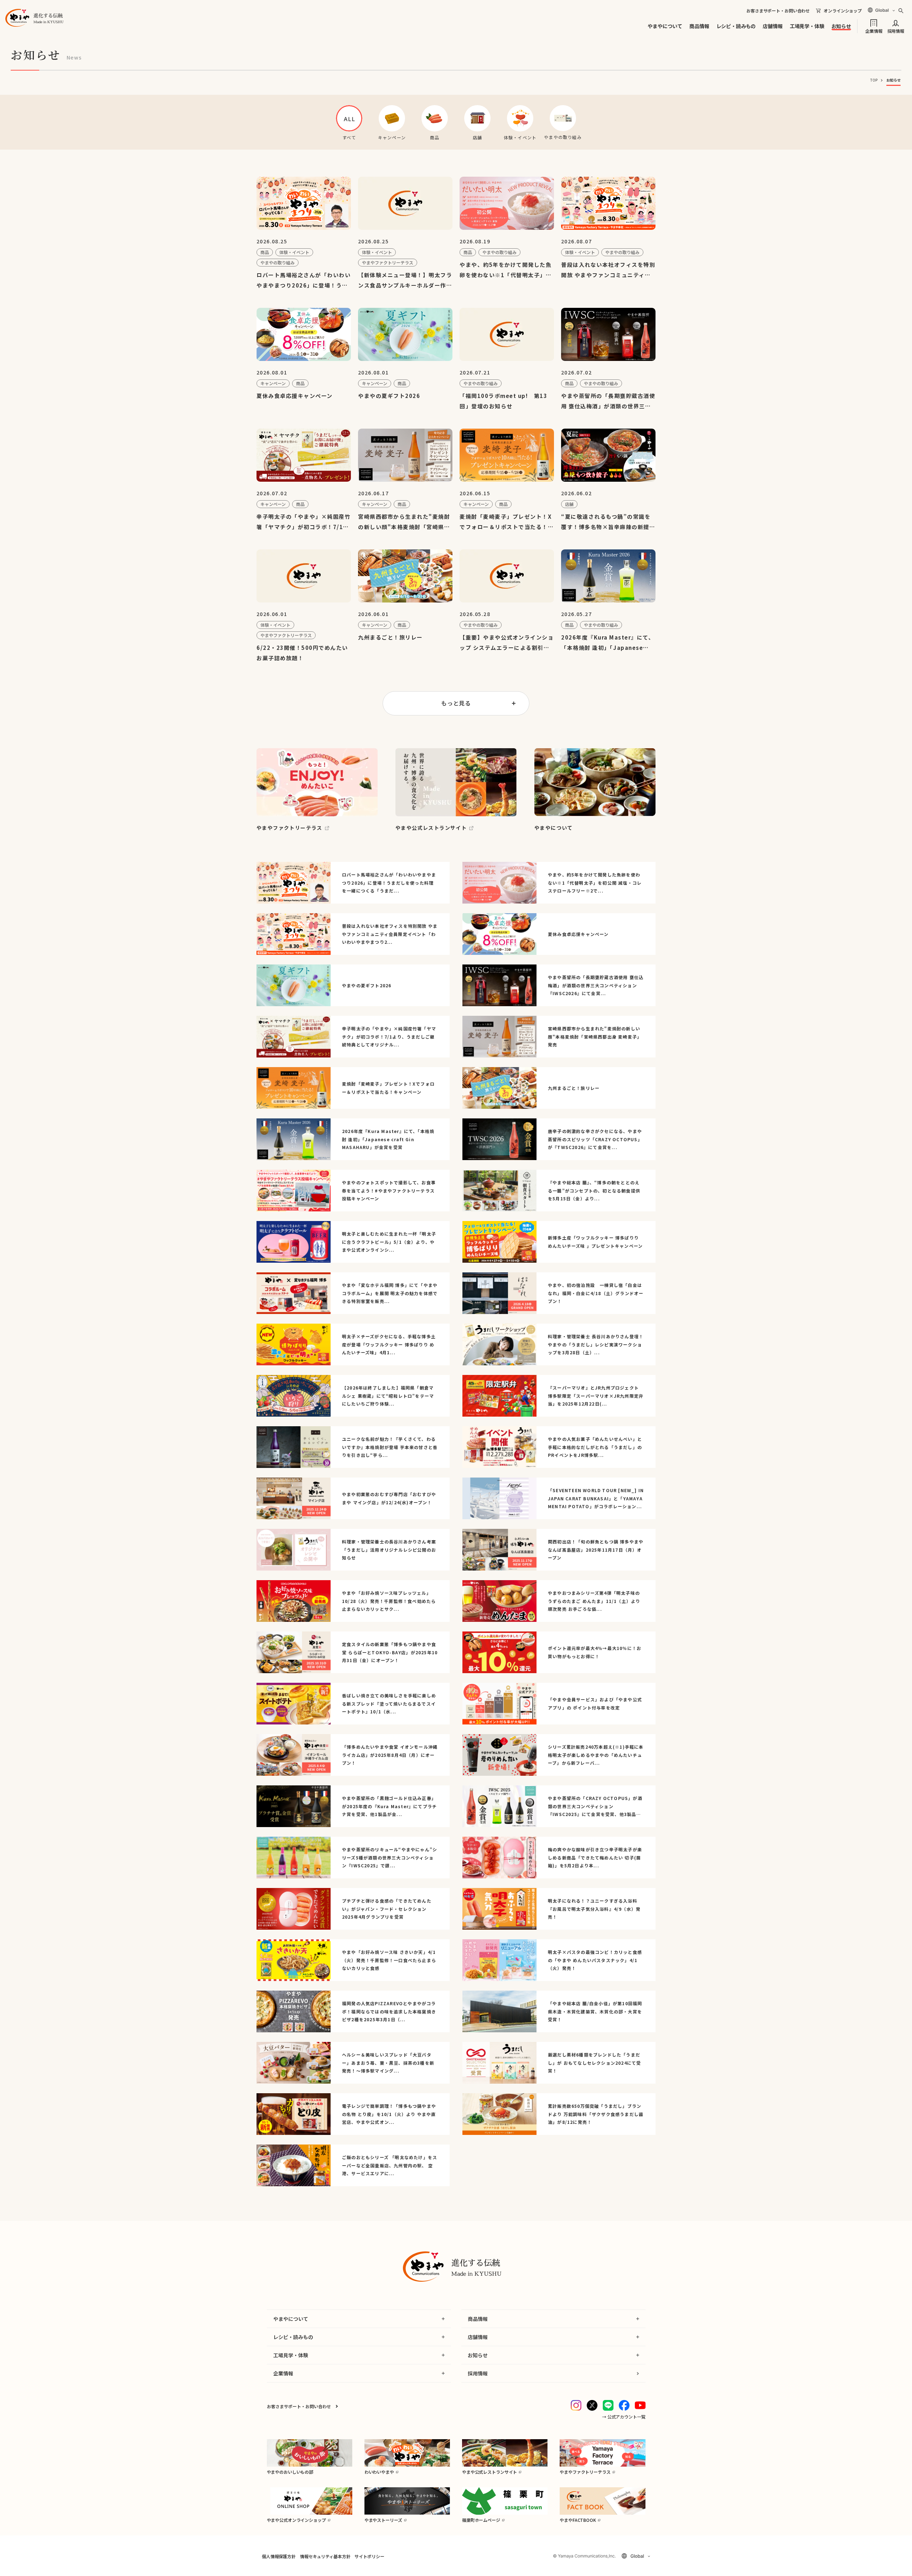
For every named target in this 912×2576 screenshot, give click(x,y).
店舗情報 (773, 26)
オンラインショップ (843, 11)
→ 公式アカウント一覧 (624, 2417)
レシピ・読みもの (736, 26)
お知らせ (841, 26)
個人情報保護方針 (279, 2556)
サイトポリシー (369, 2556)
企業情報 (874, 30)
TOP (874, 80)
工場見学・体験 (807, 26)
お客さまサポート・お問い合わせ (778, 11)
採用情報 (896, 30)
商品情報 (699, 26)
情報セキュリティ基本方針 (325, 2556)
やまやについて (665, 26)
